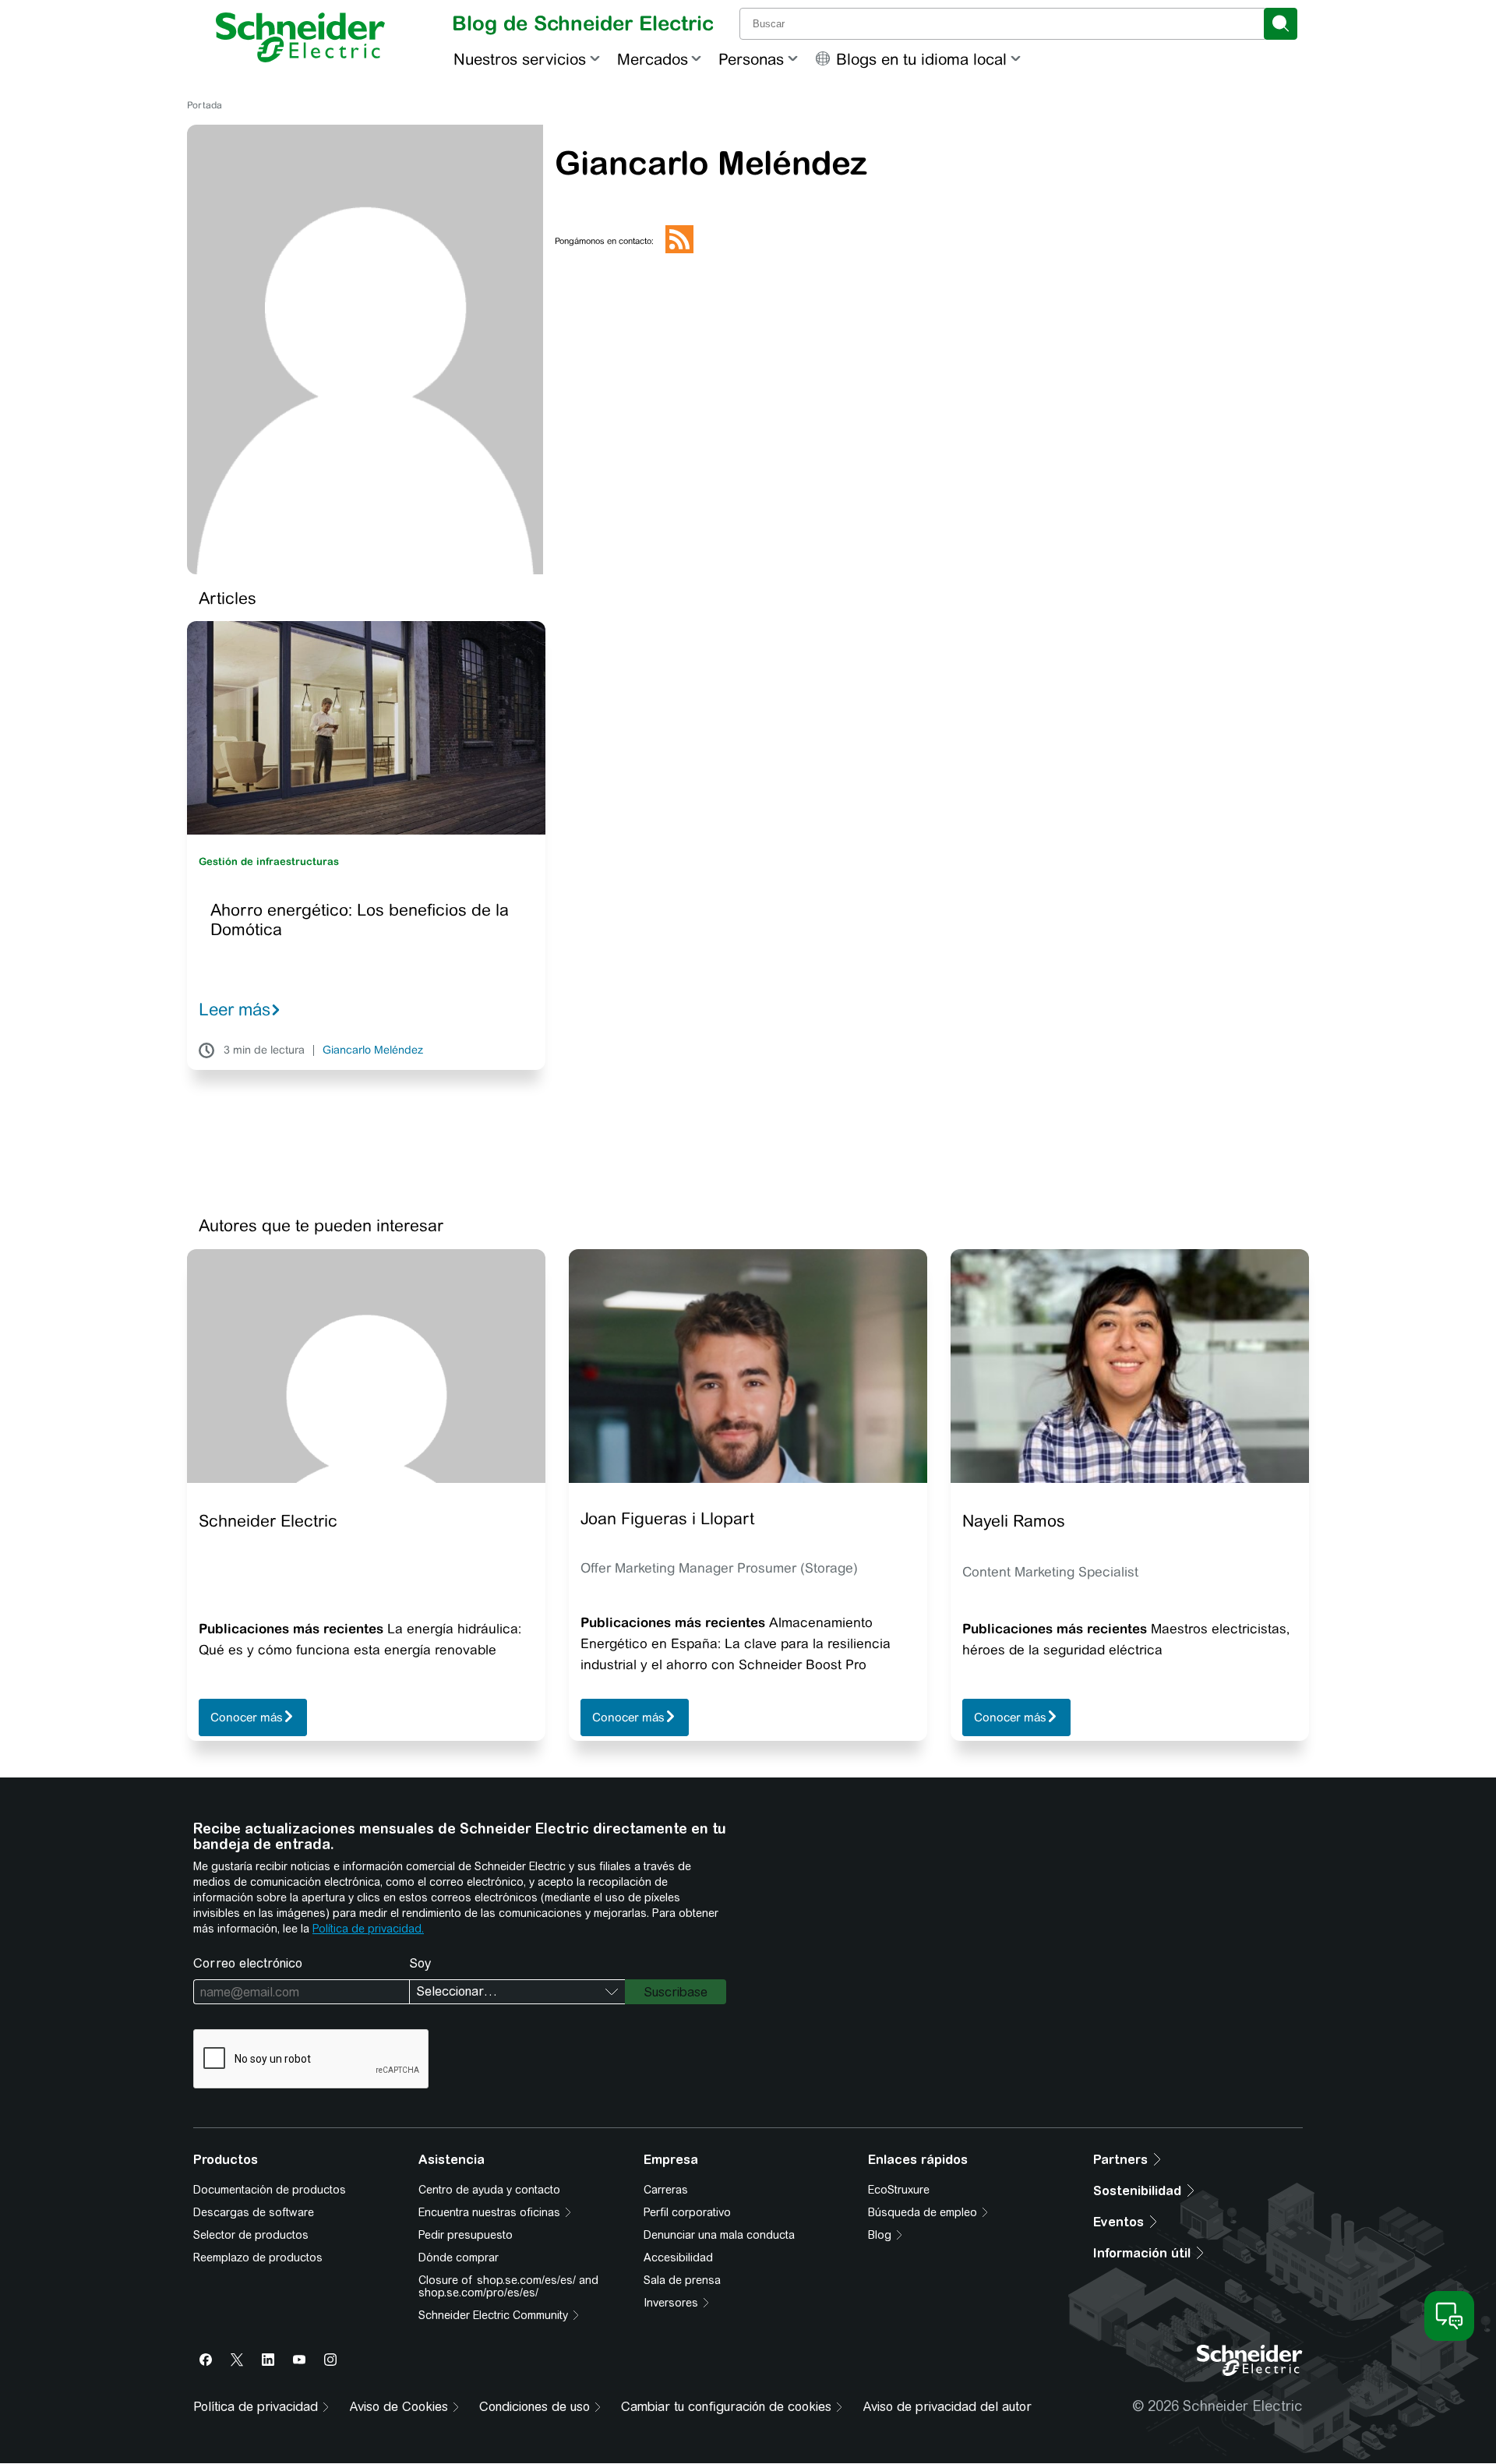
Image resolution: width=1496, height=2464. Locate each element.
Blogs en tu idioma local (921, 59)
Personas (751, 59)
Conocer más (247, 1718)
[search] (1281, 24)
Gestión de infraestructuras (269, 861)
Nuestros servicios (520, 59)
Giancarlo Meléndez (373, 1050)
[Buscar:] (1003, 24)
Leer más (235, 1009)
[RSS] (679, 250)
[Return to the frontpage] (300, 37)
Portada (205, 105)
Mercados (653, 59)
